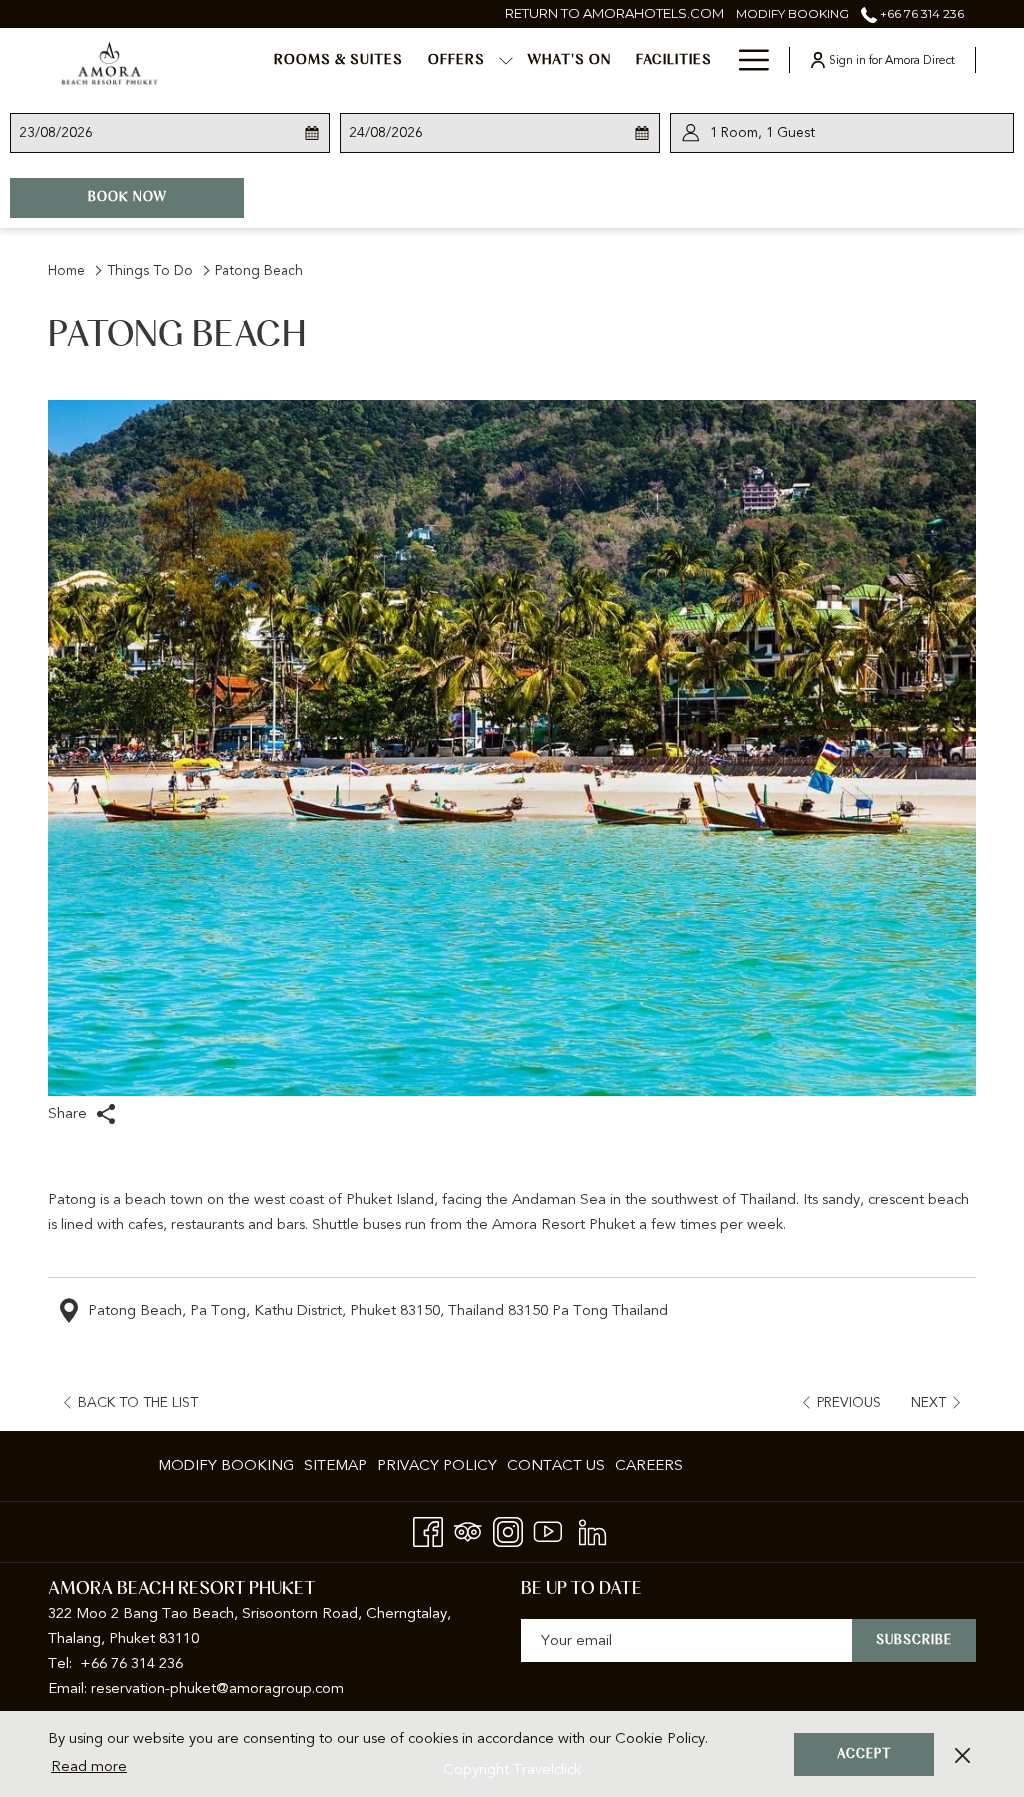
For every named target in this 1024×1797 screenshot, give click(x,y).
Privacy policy (437, 1465)
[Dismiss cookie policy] (962, 1754)
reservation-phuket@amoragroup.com (217, 1688)
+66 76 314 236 (920, 13)
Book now (166, 197)
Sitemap (335, 1465)
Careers (649, 1465)
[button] (86, 133)
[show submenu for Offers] (506, 60)
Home (66, 270)
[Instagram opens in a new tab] (508, 1529)
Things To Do (150, 270)
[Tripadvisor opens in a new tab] (468, 1529)
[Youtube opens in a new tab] (548, 1529)
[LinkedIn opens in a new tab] (592, 1529)
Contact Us (556, 1465)
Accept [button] (864, 1754)
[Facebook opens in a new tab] (428, 1529)
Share (69, 1113)
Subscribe (914, 1640)
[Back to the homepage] (109, 62)
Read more (89, 1766)
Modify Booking (226, 1465)
